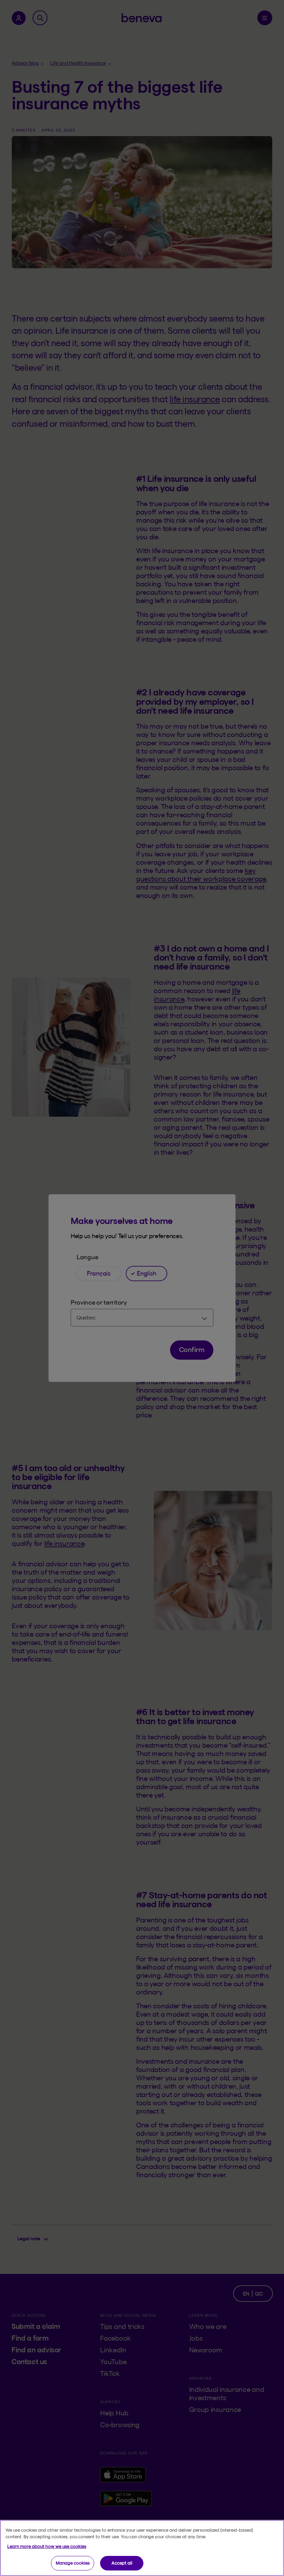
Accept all (122, 2563)
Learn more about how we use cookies (47, 2546)
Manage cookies (73, 2563)
